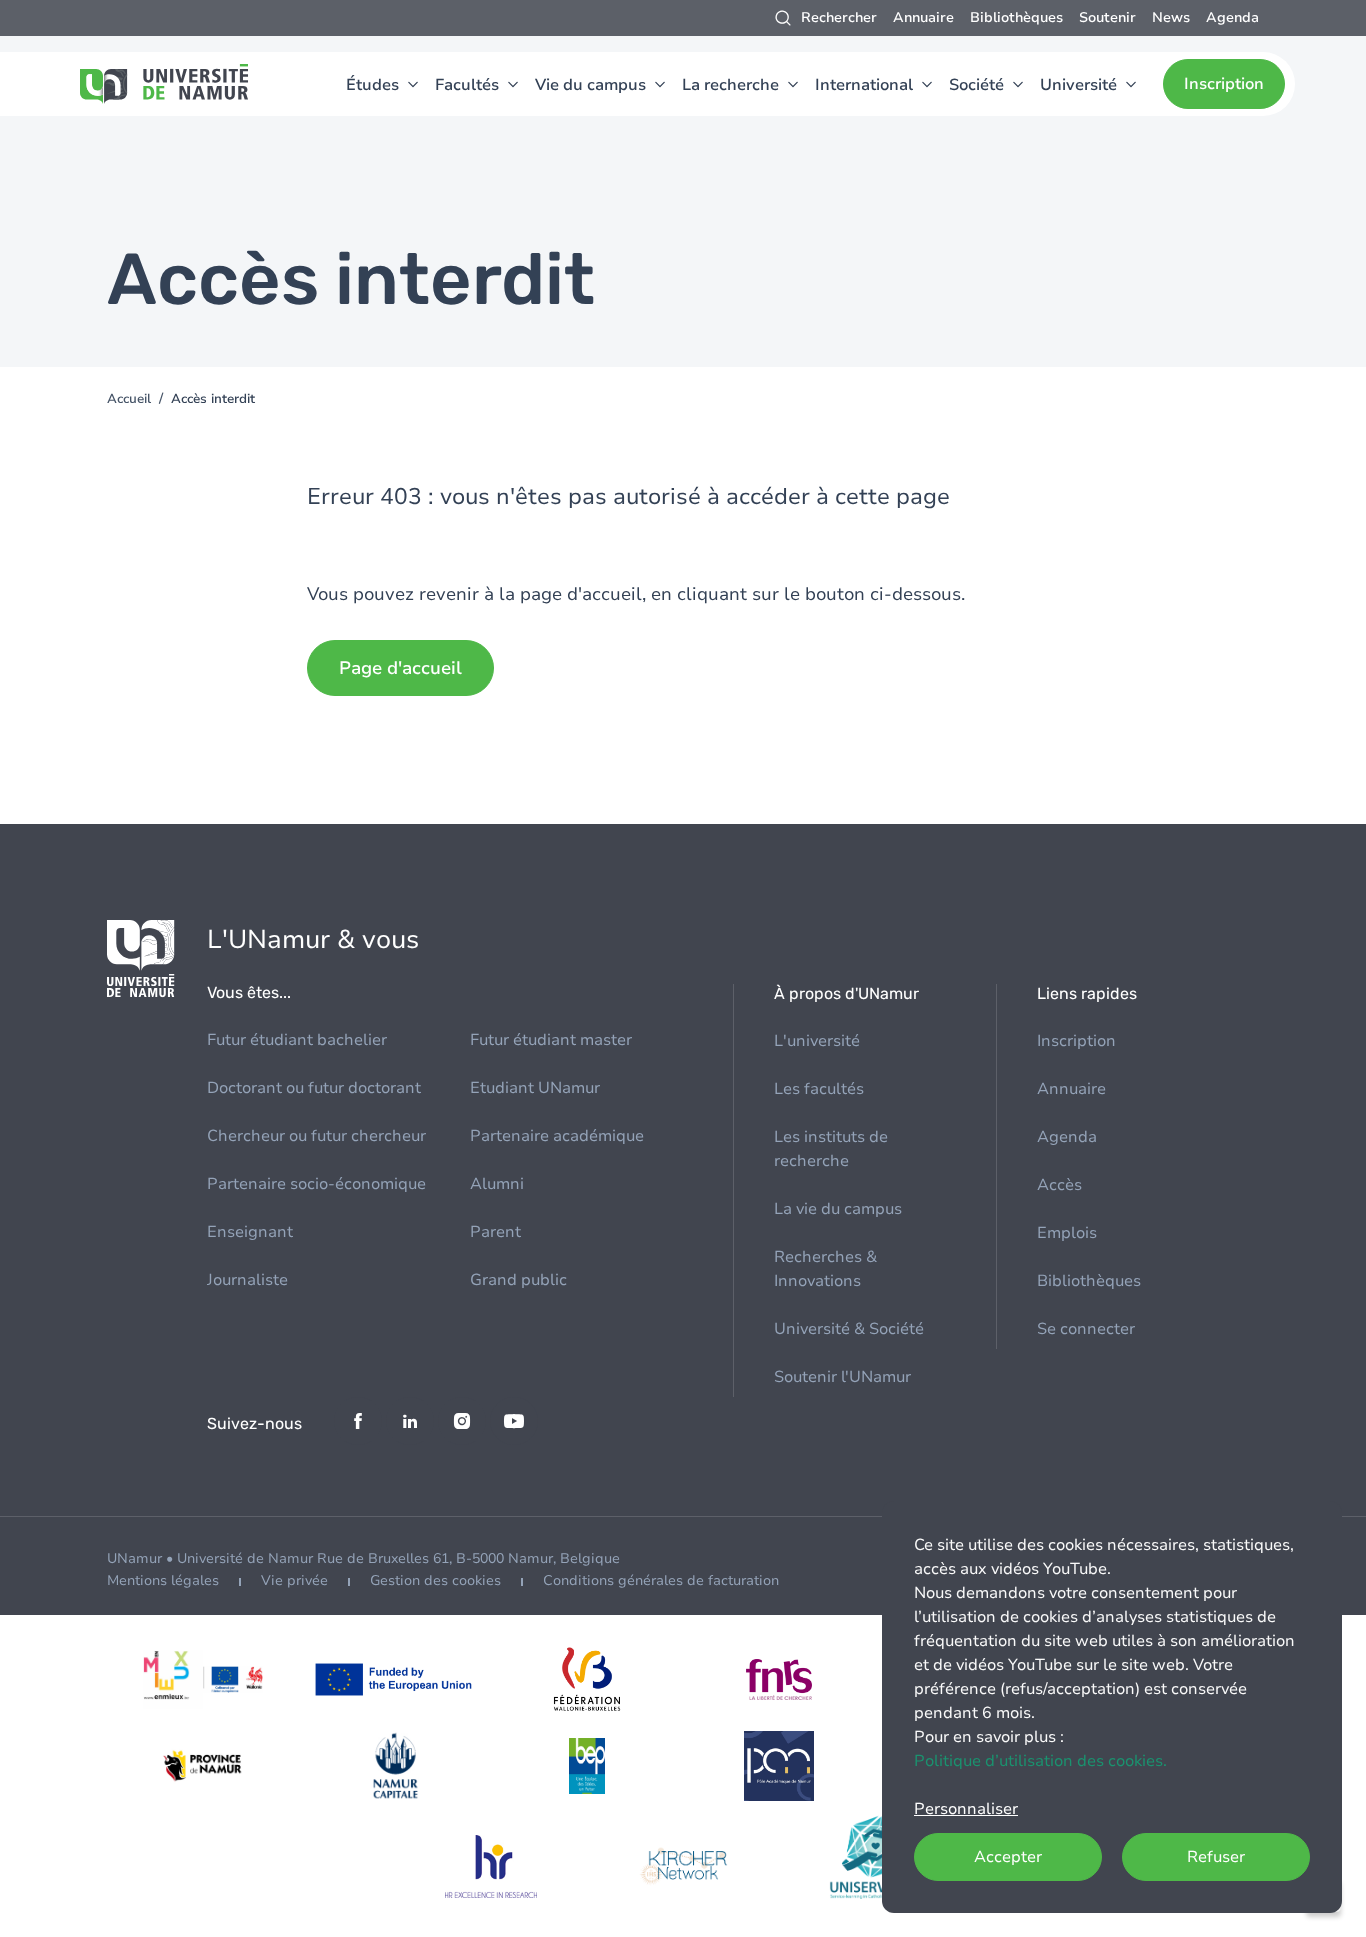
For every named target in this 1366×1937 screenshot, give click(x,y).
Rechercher (839, 17)
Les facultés (819, 1089)
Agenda (1232, 17)
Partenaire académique (557, 1136)
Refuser (1216, 1857)
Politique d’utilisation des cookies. (1040, 1761)
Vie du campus (590, 85)
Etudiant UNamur (535, 1088)
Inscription (1224, 84)
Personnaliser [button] (966, 1809)
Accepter (1008, 1857)
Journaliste (247, 1280)
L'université (817, 1041)
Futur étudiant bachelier (297, 1040)
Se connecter (1086, 1329)
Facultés (467, 85)
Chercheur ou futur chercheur (316, 1136)
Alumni (497, 1184)
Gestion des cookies (435, 1580)
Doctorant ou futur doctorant (314, 1088)
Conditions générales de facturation (661, 1580)
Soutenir (1107, 17)
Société (976, 85)
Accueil (129, 399)
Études (372, 85)
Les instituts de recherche (831, 1149)
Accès (1059, 1185)
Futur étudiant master (551, 1040)
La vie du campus (838, 1209)
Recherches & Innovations (825, 1269)
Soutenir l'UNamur (842, 1377)
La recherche (730, 85)
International (864, 85)
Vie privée (294, 1580)
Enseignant (250, 1232)
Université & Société (849, 1329)
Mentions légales (163, 1580)
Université (1078, 85)
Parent (495, 1232)
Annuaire (923, 17)
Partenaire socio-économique (316, 1184)
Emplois (1067, 1233)
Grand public (518, 1280)
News (1171, 17)
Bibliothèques (1016, 17)
